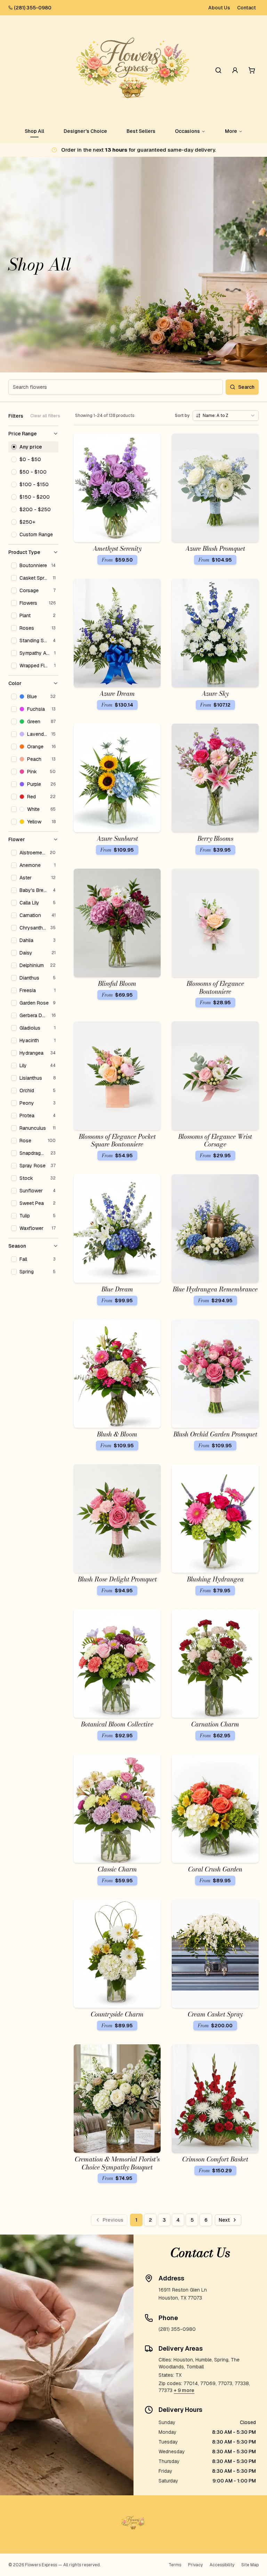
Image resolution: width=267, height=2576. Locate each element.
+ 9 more (184, 2390)
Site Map (250, 2565)
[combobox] (226, 416)
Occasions (187, 131)
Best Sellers (141, 131)
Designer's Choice (85, 131)
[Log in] (235, 70)
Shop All (34, 131)
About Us (219, 8)
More (231, 131)
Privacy (195, 2565)
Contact (246, 8)
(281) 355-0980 (33, 8)
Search (246, 387)
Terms (175, 2565)
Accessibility (222, 2565)
